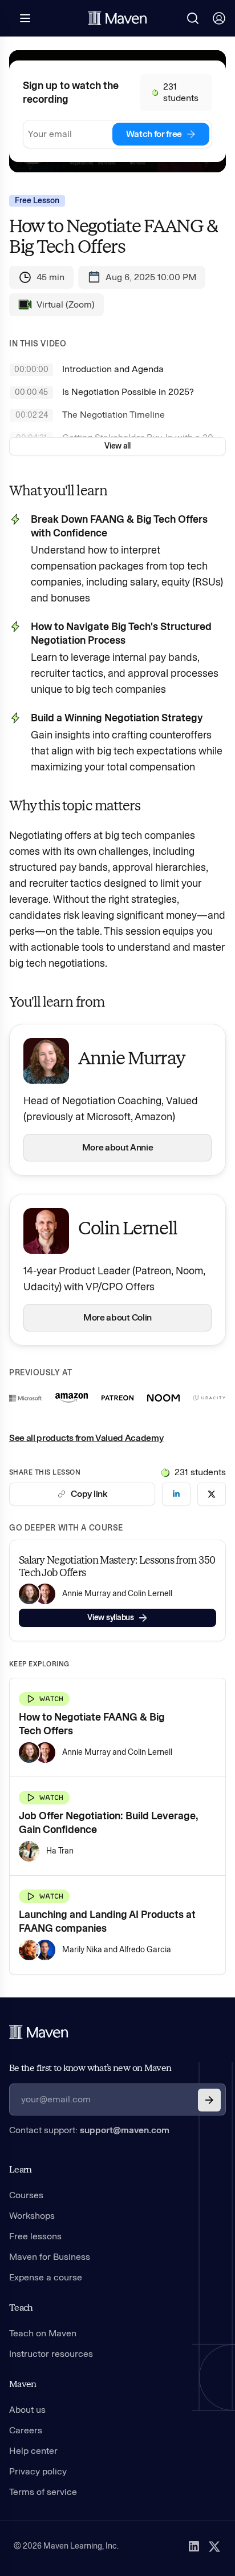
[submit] (209, 2100)
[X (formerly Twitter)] (214, 2546)
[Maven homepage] (117, 18)
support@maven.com (125, 2130)
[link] (176, 1494)
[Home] (39, 2032)
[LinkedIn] (194, 2546)
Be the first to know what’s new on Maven (90, 2068)
